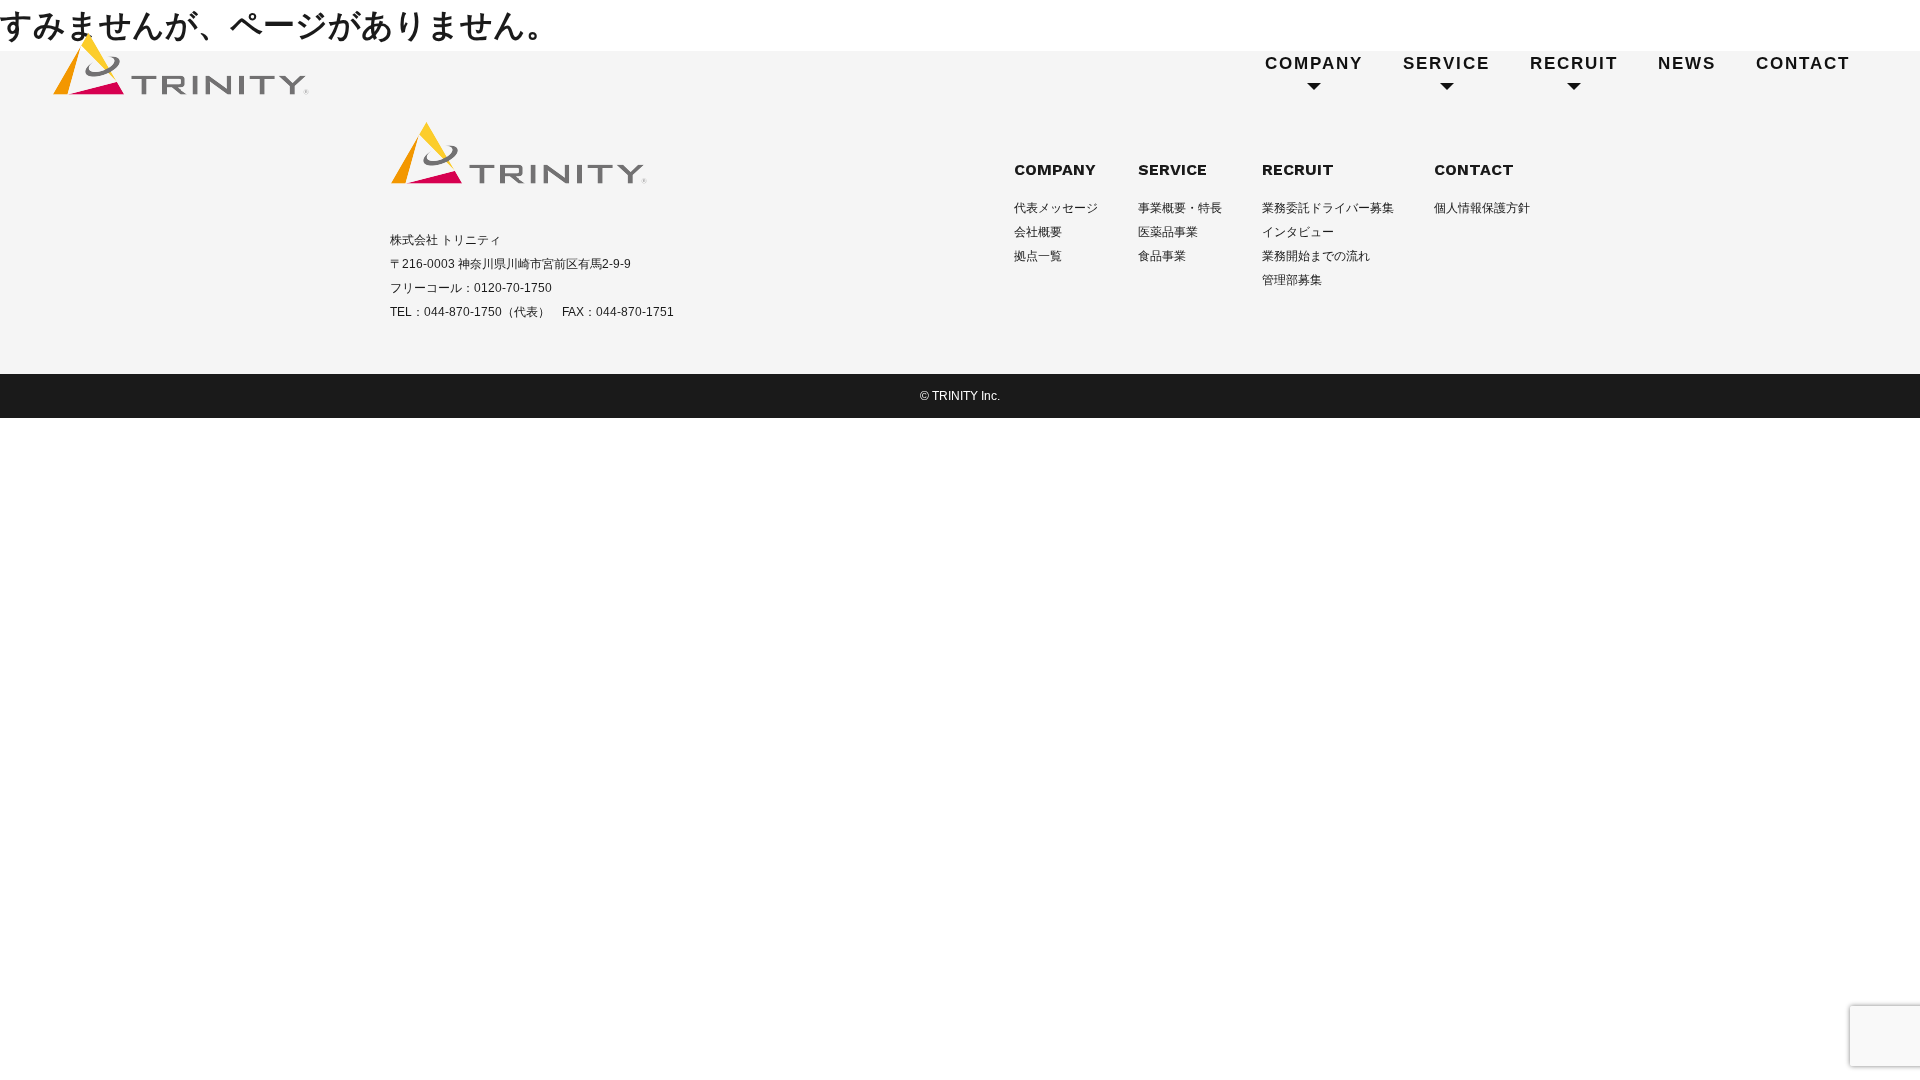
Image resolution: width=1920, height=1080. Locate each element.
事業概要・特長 (1180, 208)
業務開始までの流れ (1316, 256)
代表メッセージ (1056, 208)
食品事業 (1162, 256)
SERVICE (1172, 169)
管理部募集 (1292, 280)
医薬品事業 (1168, 232)
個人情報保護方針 (1482, 208)
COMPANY (1055, 169)
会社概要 (1038, 232)
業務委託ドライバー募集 (1328, 208)
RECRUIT (1298, 169)
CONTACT (1474, 169)
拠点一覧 (1038, 256)
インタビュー (1298, 232)
